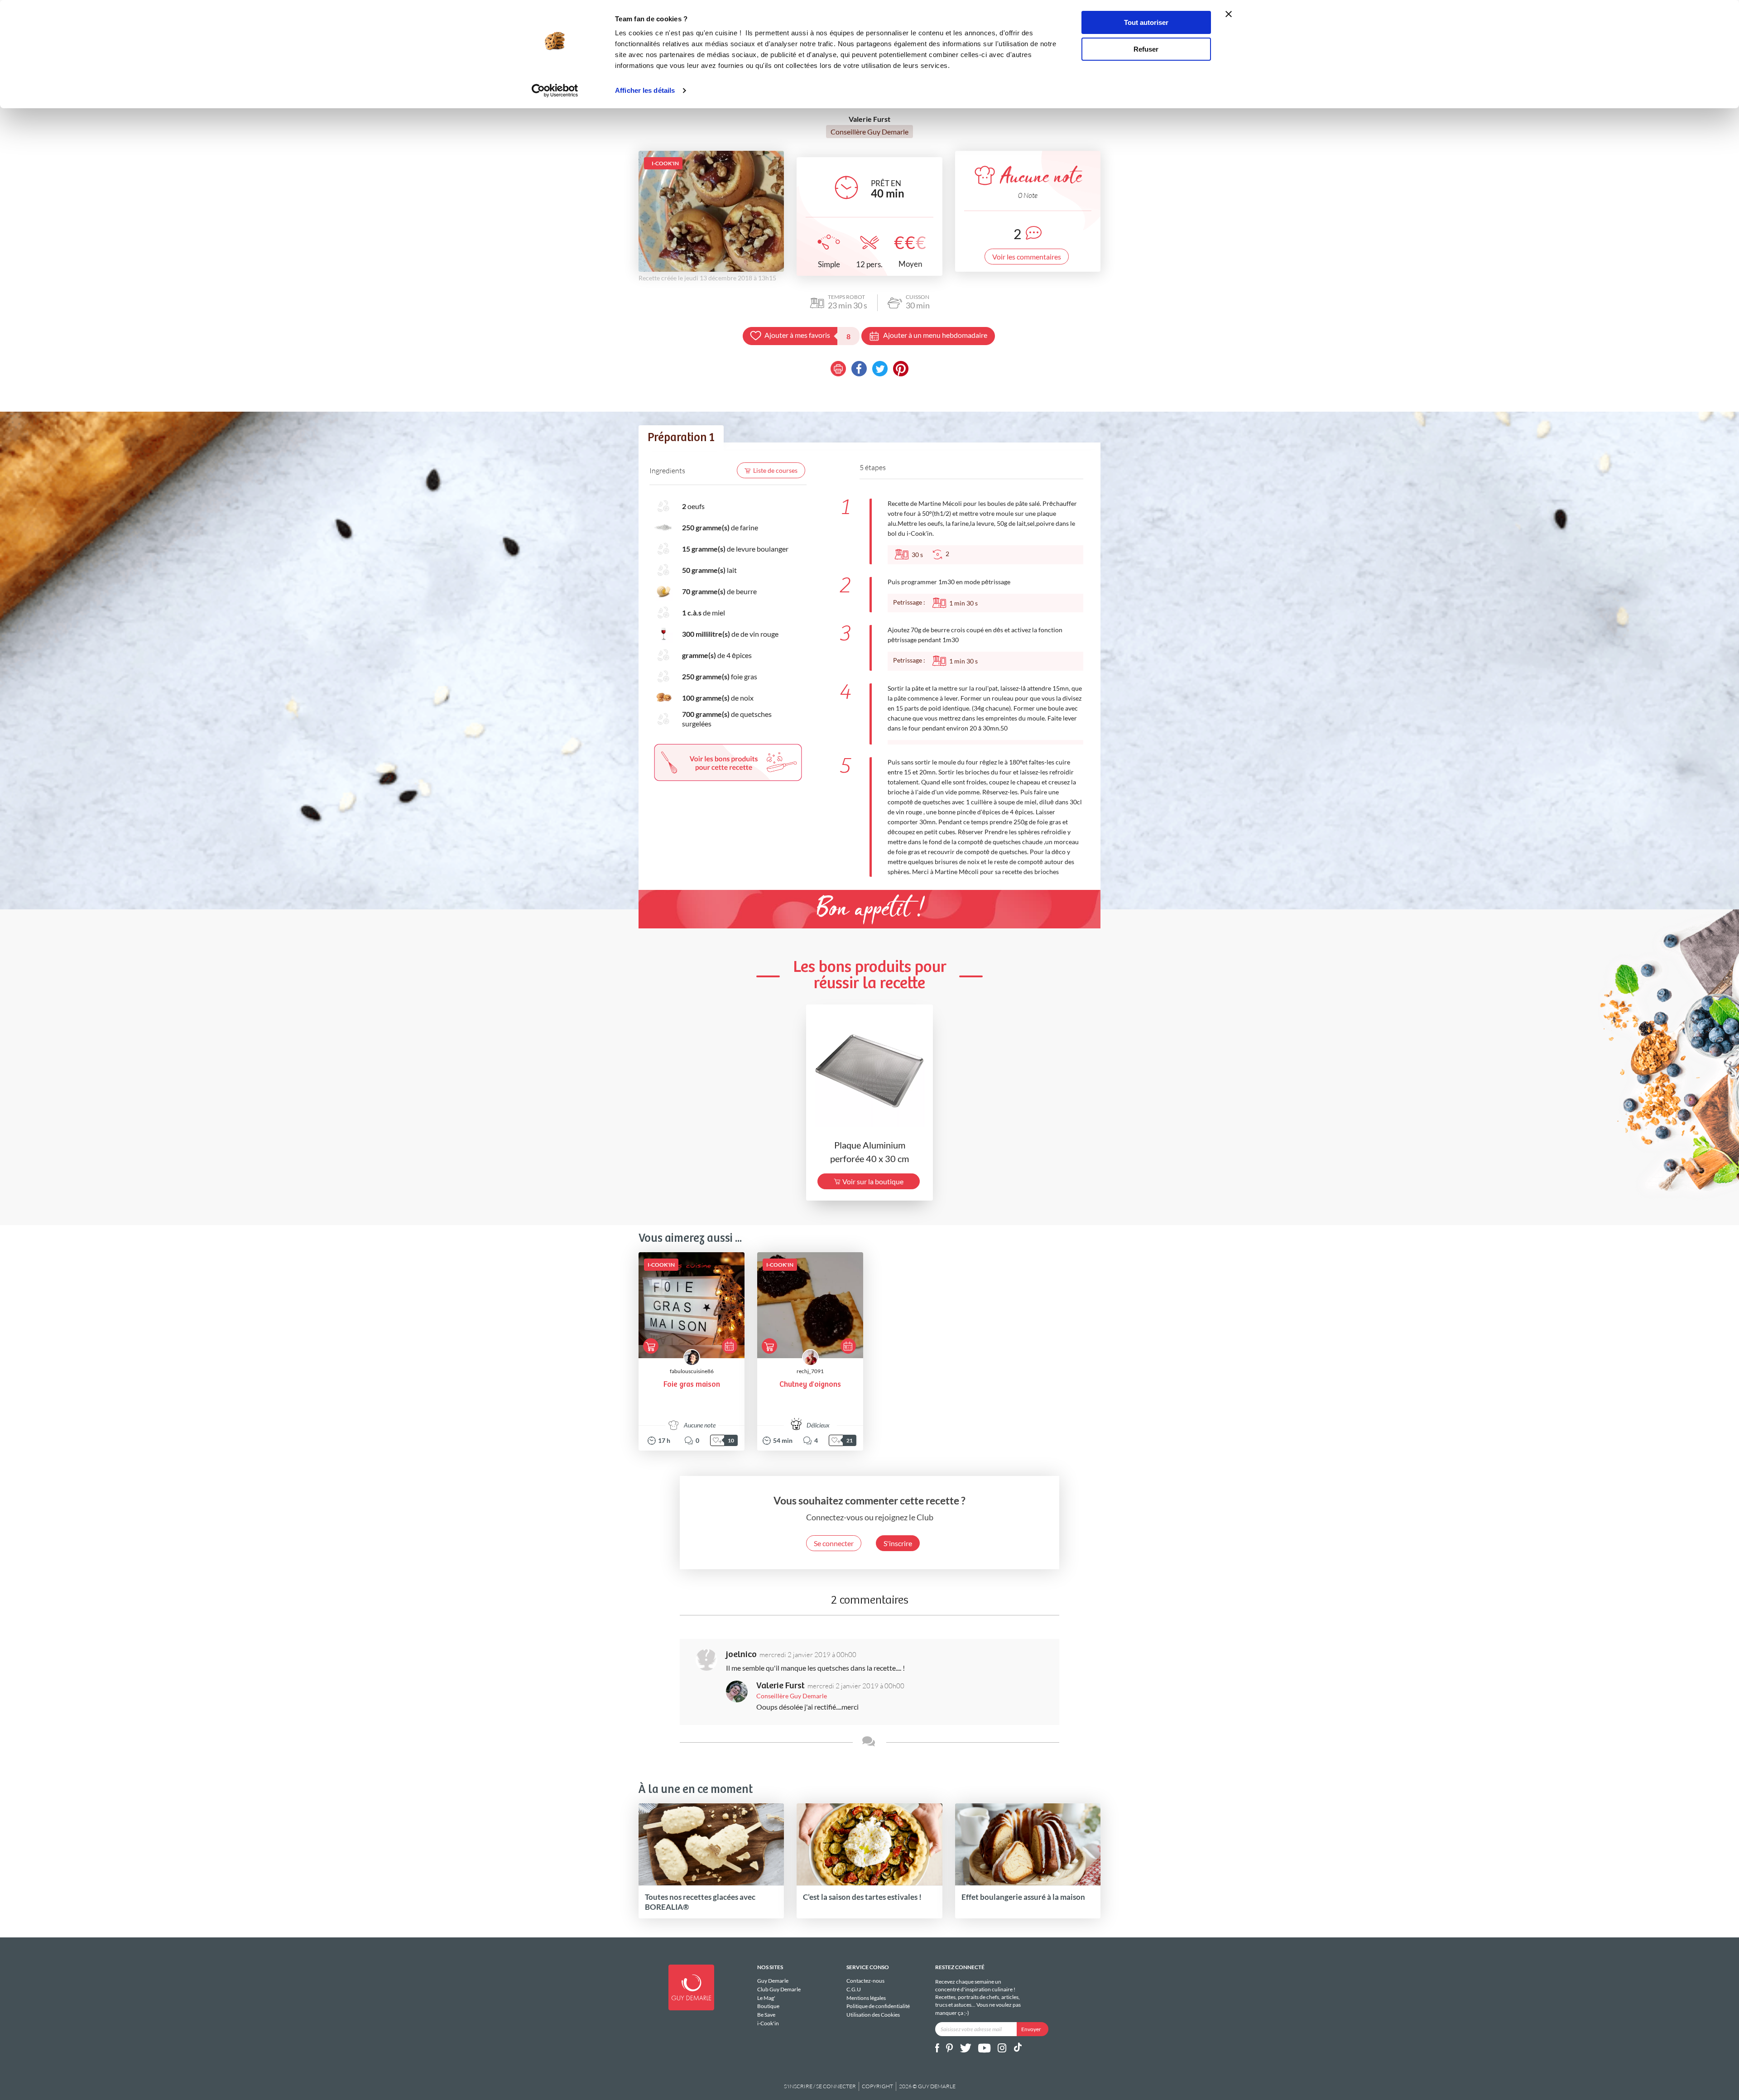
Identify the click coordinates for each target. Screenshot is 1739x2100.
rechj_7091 (810, 1371)
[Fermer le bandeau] (1229, 14)
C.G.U (854, 1989)
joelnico (741, 1655)
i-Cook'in (768, 2023)
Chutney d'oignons (810, 1385)
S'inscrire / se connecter (820, 2086)
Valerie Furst (781, 1686)
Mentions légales (866, 1998)
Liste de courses (775, 470)
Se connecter (834, 1543)
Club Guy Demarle (779, 1989)
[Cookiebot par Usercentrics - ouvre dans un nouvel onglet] (555, 91)
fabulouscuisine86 (692, 1371)
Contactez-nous (865, 1981)
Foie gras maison (692, 1385)
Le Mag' (766, 1998)
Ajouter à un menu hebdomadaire (935, 335)
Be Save (766, 2015)
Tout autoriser (1146, 22)
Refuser (1146, 49)
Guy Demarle (773, 1981)
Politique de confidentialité (878, 2006)
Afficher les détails (645, 90)
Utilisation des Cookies (873, 2015)
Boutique (768, 2006)
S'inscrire (898, 1543)
